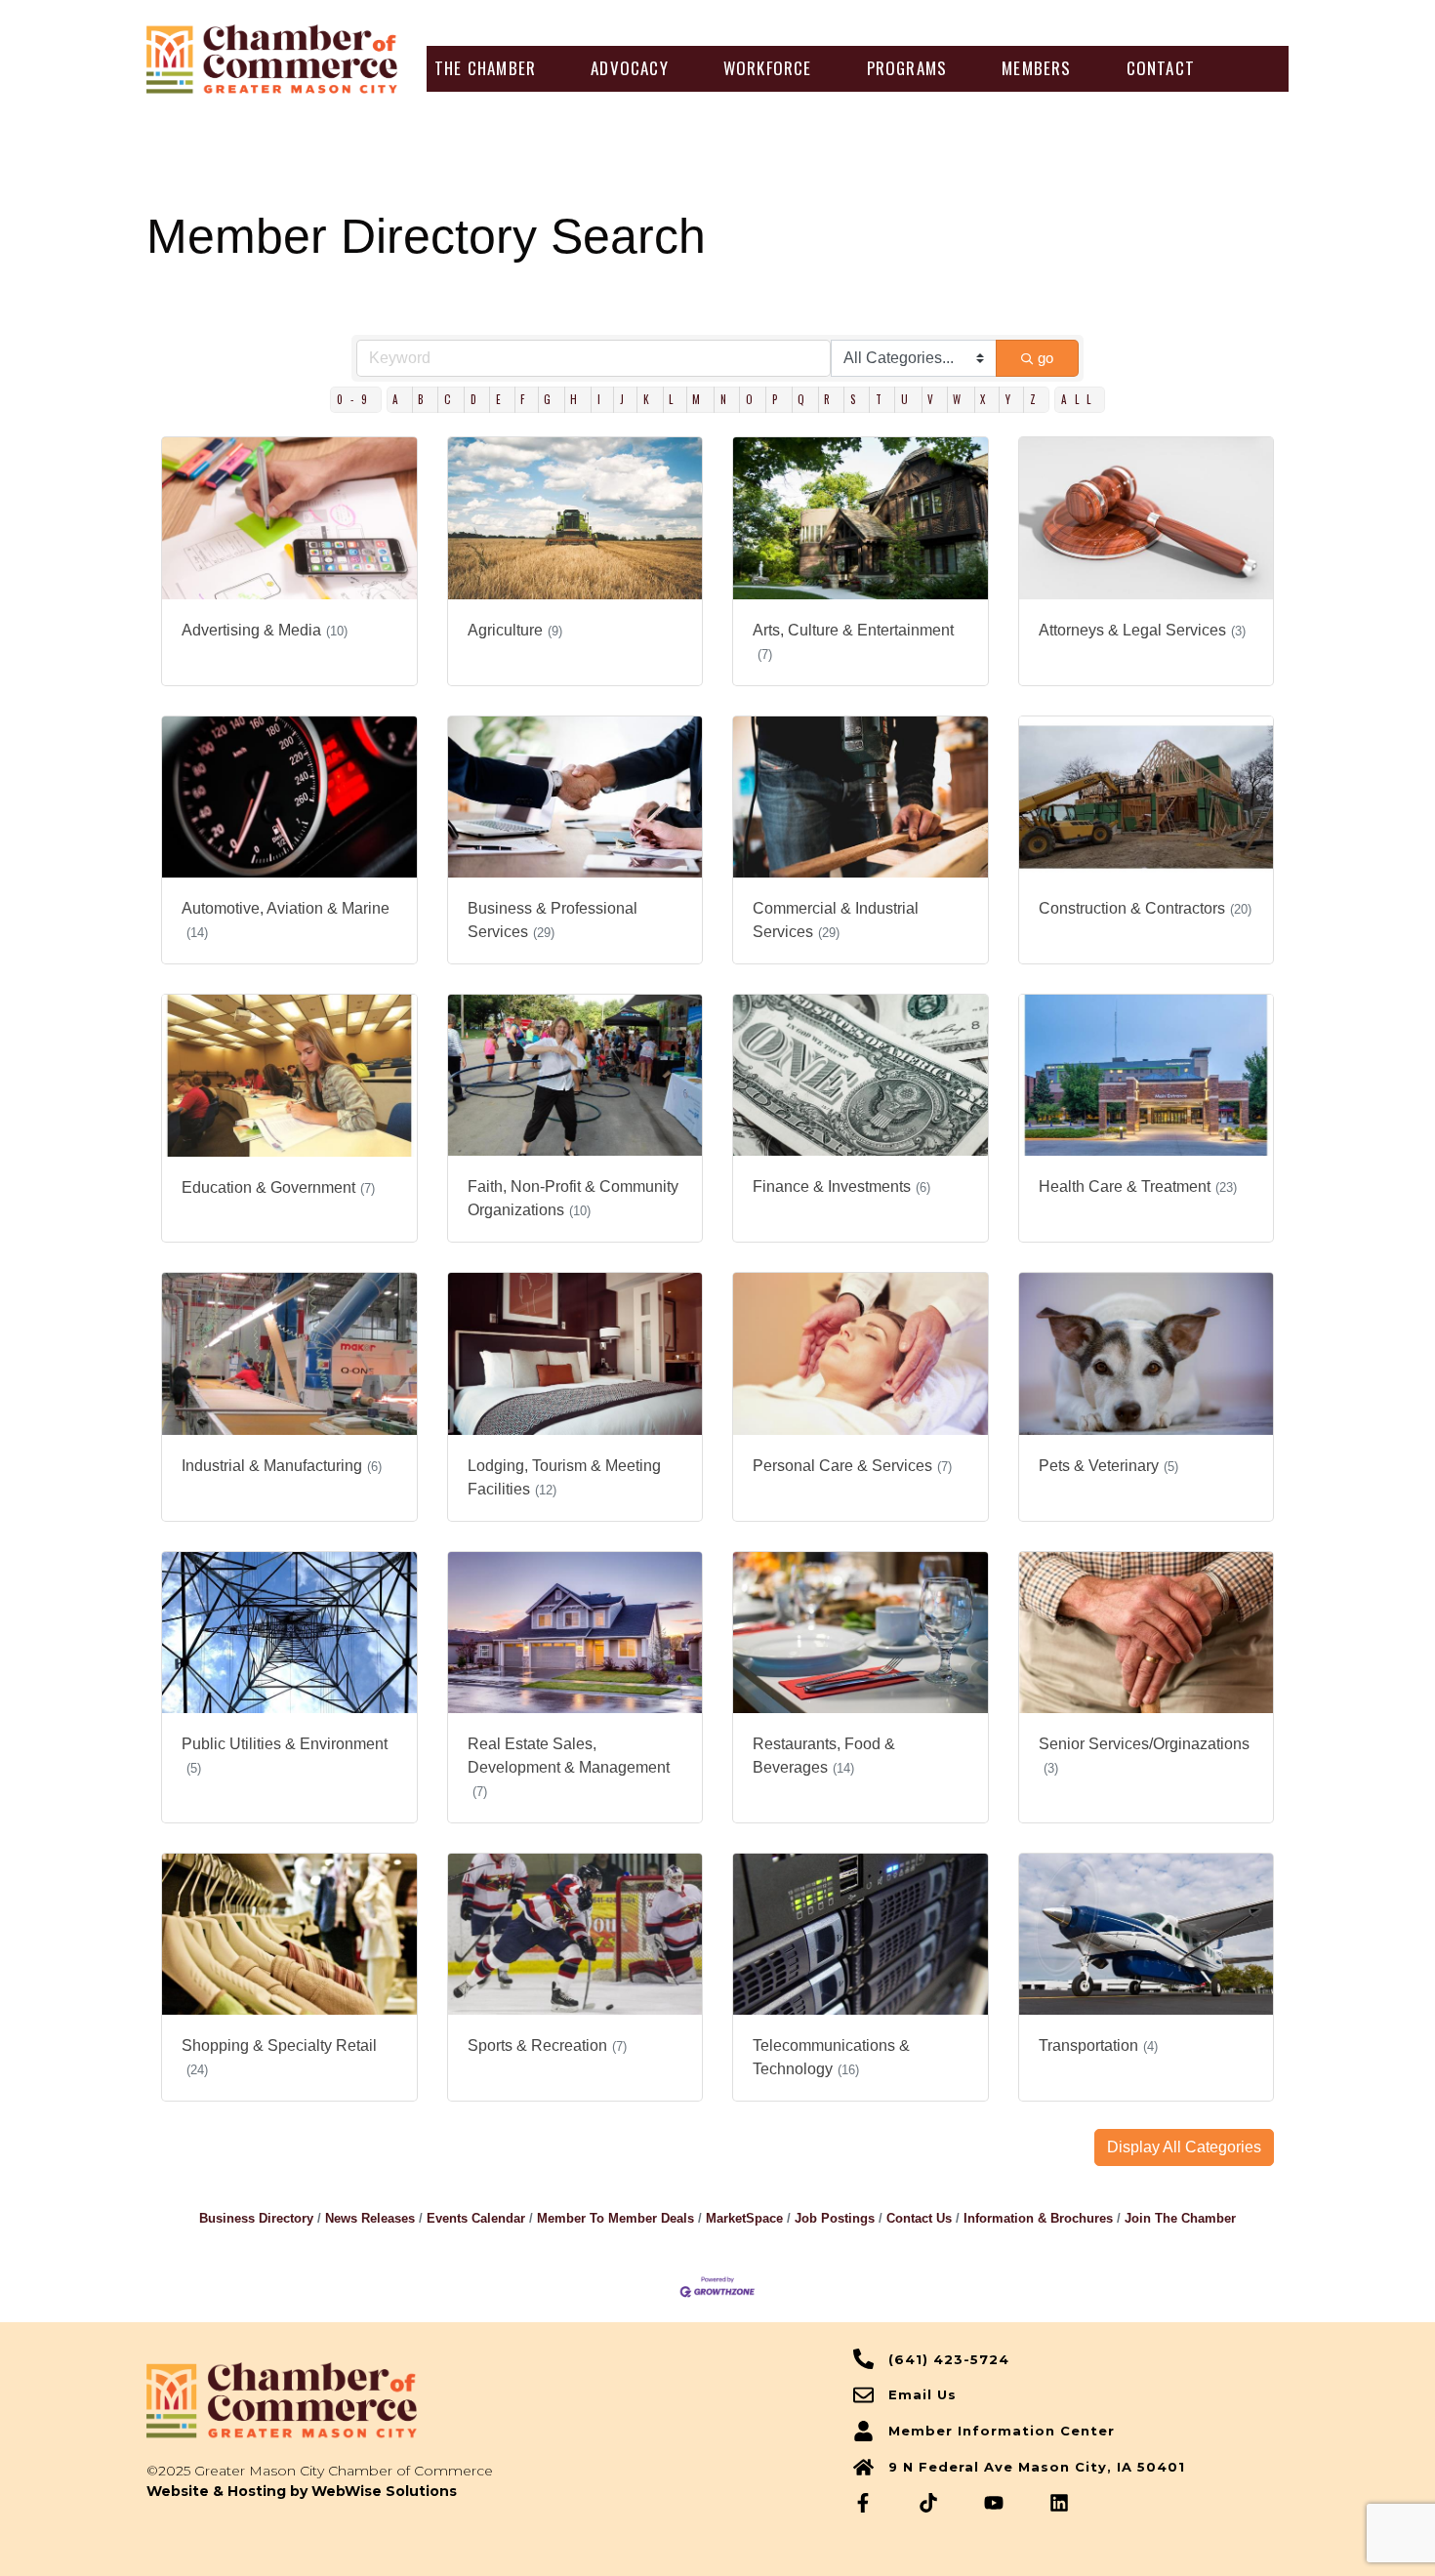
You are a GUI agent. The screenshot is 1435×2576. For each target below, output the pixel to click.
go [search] (1045, 358)
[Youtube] (994, 2503)
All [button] (1080, 399)
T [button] (882, 399)
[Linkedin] (1059, 2503)
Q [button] (805, 399)
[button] (485, 68)
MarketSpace (744, 2218)
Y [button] (1012, 399)
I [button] (603, 399)
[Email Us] (863, 2395)
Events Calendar (476, 2218)
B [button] (425, 399)
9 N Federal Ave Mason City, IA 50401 (1037, 2467)
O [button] (753, 399)
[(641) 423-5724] (863, 2359)
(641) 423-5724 (949, 2359)
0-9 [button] (356, 399)
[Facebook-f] (863, 2503)
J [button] (626, 399)
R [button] (831, 399)
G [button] (551, 399)
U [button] (908, 399)
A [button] (399, 399)
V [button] (934, 399)
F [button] (526, 399)
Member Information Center (1002, 2431)
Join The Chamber (1180, 2218)
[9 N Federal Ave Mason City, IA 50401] (863, 2467)
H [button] (577, 399)
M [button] (700, 399)
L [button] (675, 399)
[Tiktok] (928, 2503)
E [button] (502, 399)
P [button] (779, 399)
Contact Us (919, 2218)
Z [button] (1037, 399)
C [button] (451, 399)
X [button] (986, 399)
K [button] (650, 399)
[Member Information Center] (863, 2431)
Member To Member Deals (615, 2218)
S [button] (857, 399)
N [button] (727, 399)
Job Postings (835, 2218)
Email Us (922, 2394)
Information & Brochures (1038, 2218)
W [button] (961, 399)
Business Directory (256, 2218)
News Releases (370, 2218)
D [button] (477, 399)
